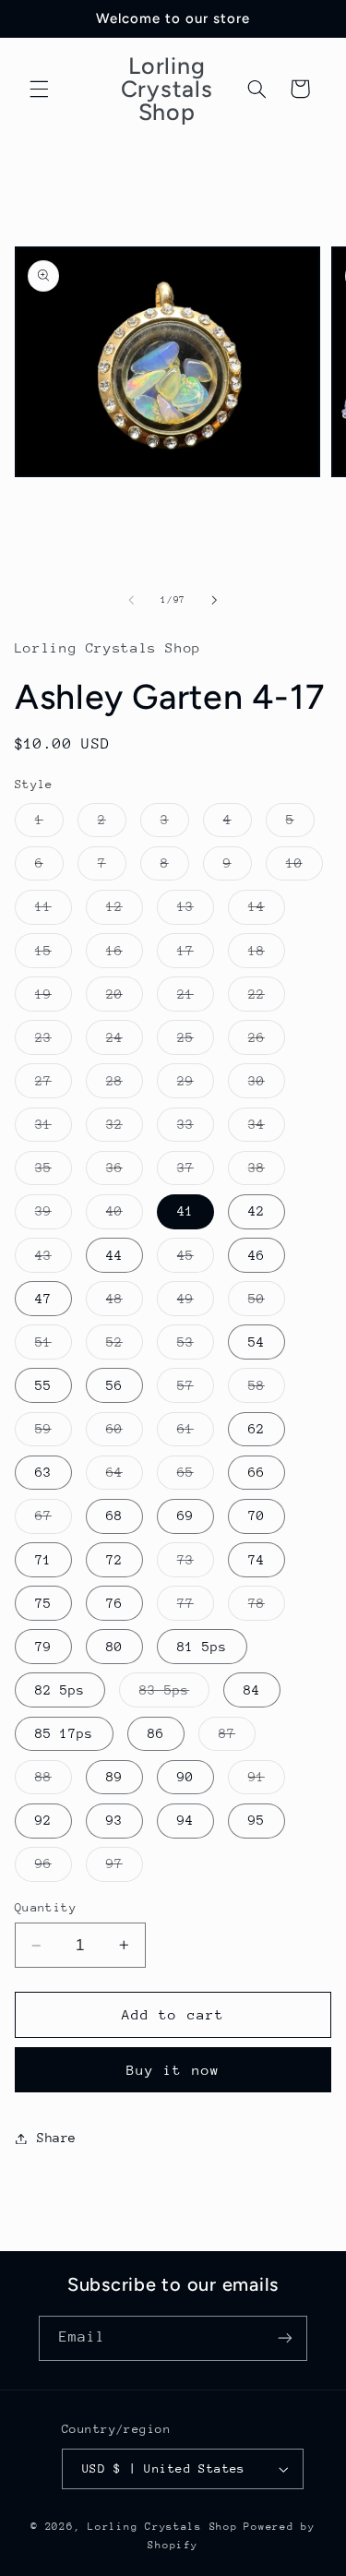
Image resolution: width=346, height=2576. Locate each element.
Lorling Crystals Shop (162, 2527)
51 (54, 1347)
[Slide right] (215, 600)
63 (43, 1472)
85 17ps (64, 1733)
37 (196, 1172)
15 (54, 955)
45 (196, 1260)
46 (257, 1255)
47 (43, 1299)
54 (257, 1342)
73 (196, 1564)
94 (185, 1820)
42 (257, 1211)
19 (54, 999)
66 (257, 1472)
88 (54, 1781)
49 (196, 1303)
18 (267, 955)
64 (125, 1477)
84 (252, 1690)
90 (185, 1777)
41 (185, 1211)
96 (54, 1868)
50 (267, 1303)
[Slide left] (131, 600)
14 (267, 911)
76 (114, 1603)
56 (114, 1385)
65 (196, 1477)
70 (257, 1516)
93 (114, 1820)
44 (114, 1255)
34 (267, 1129)
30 (267, 1085)
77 (196, 1608)
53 (196, 1347)
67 (54, 1520)
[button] (39, 89)
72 (114, 1560)
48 (125, 1303)
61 (196, 1433)
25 (196, 1042)
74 (257, 1560)
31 (54, 1129)
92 (43, 1820)
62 (257, 1429)
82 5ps (60, 1690)
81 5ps (202, 1647)
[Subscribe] (285, 2338)
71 (43, 1560)
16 (125, 955)
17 (196, 955)
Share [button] (57, 2138)
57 (196, 1390)
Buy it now (173, 2070)
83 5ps (174, 1695)
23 (54, 1042)
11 (54, 911)
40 (125, 1216)
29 (196, 1085)
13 (196, 911)
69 (185, 1516)
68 (114, 1516)
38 (267, 1172)
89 (114, 1777)
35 (54, 1172)
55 (43, 1385)
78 (267, 1608)
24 (125, 1042)
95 (257, 1820)
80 (114, 1647)
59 (54, 1433)
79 (43, 1647)
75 (43, 1603)
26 (267, 1042)
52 (125, 1347)
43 (54, 1260)
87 (237, 1738)
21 (196, 999)
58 (267, 1390)
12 (125, 911)
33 (196, 1129)
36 (125, 1172)
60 (125, 1433)
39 (54, 1216)
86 (156, 1733)
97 (125, 1868)
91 (267, 1781)
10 (304, 868)
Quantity (46, 1907)
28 (125, 1085)
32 (125, 1129)
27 (54, 1085)
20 (125, 999)
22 (267, 999)
